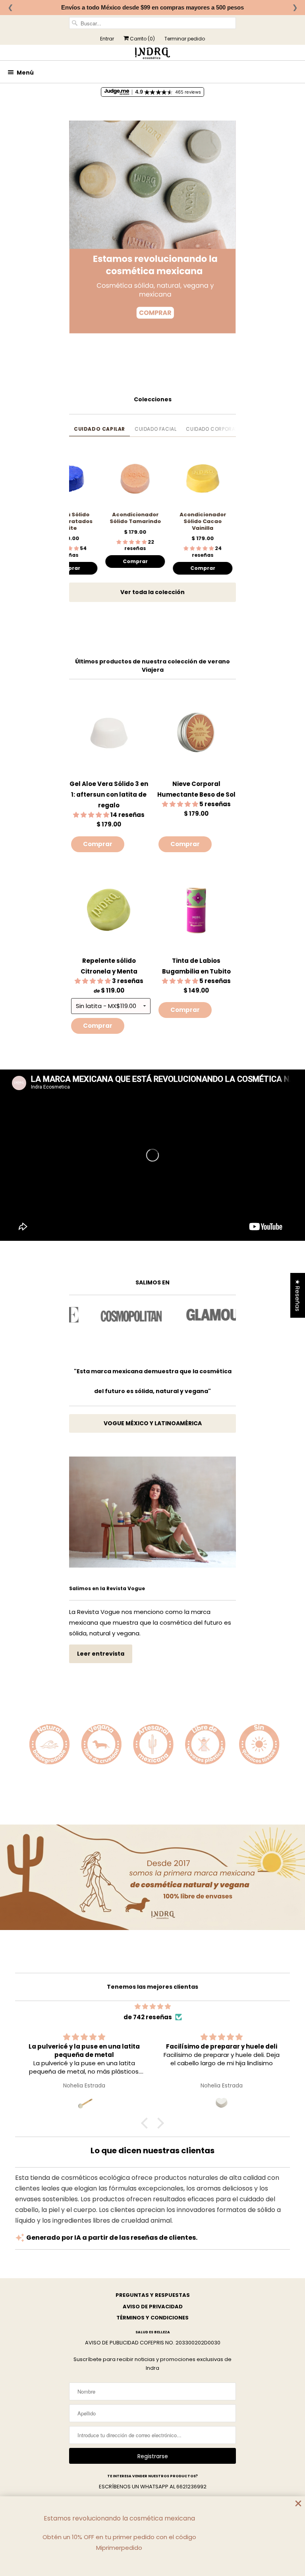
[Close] (298, 2504)
